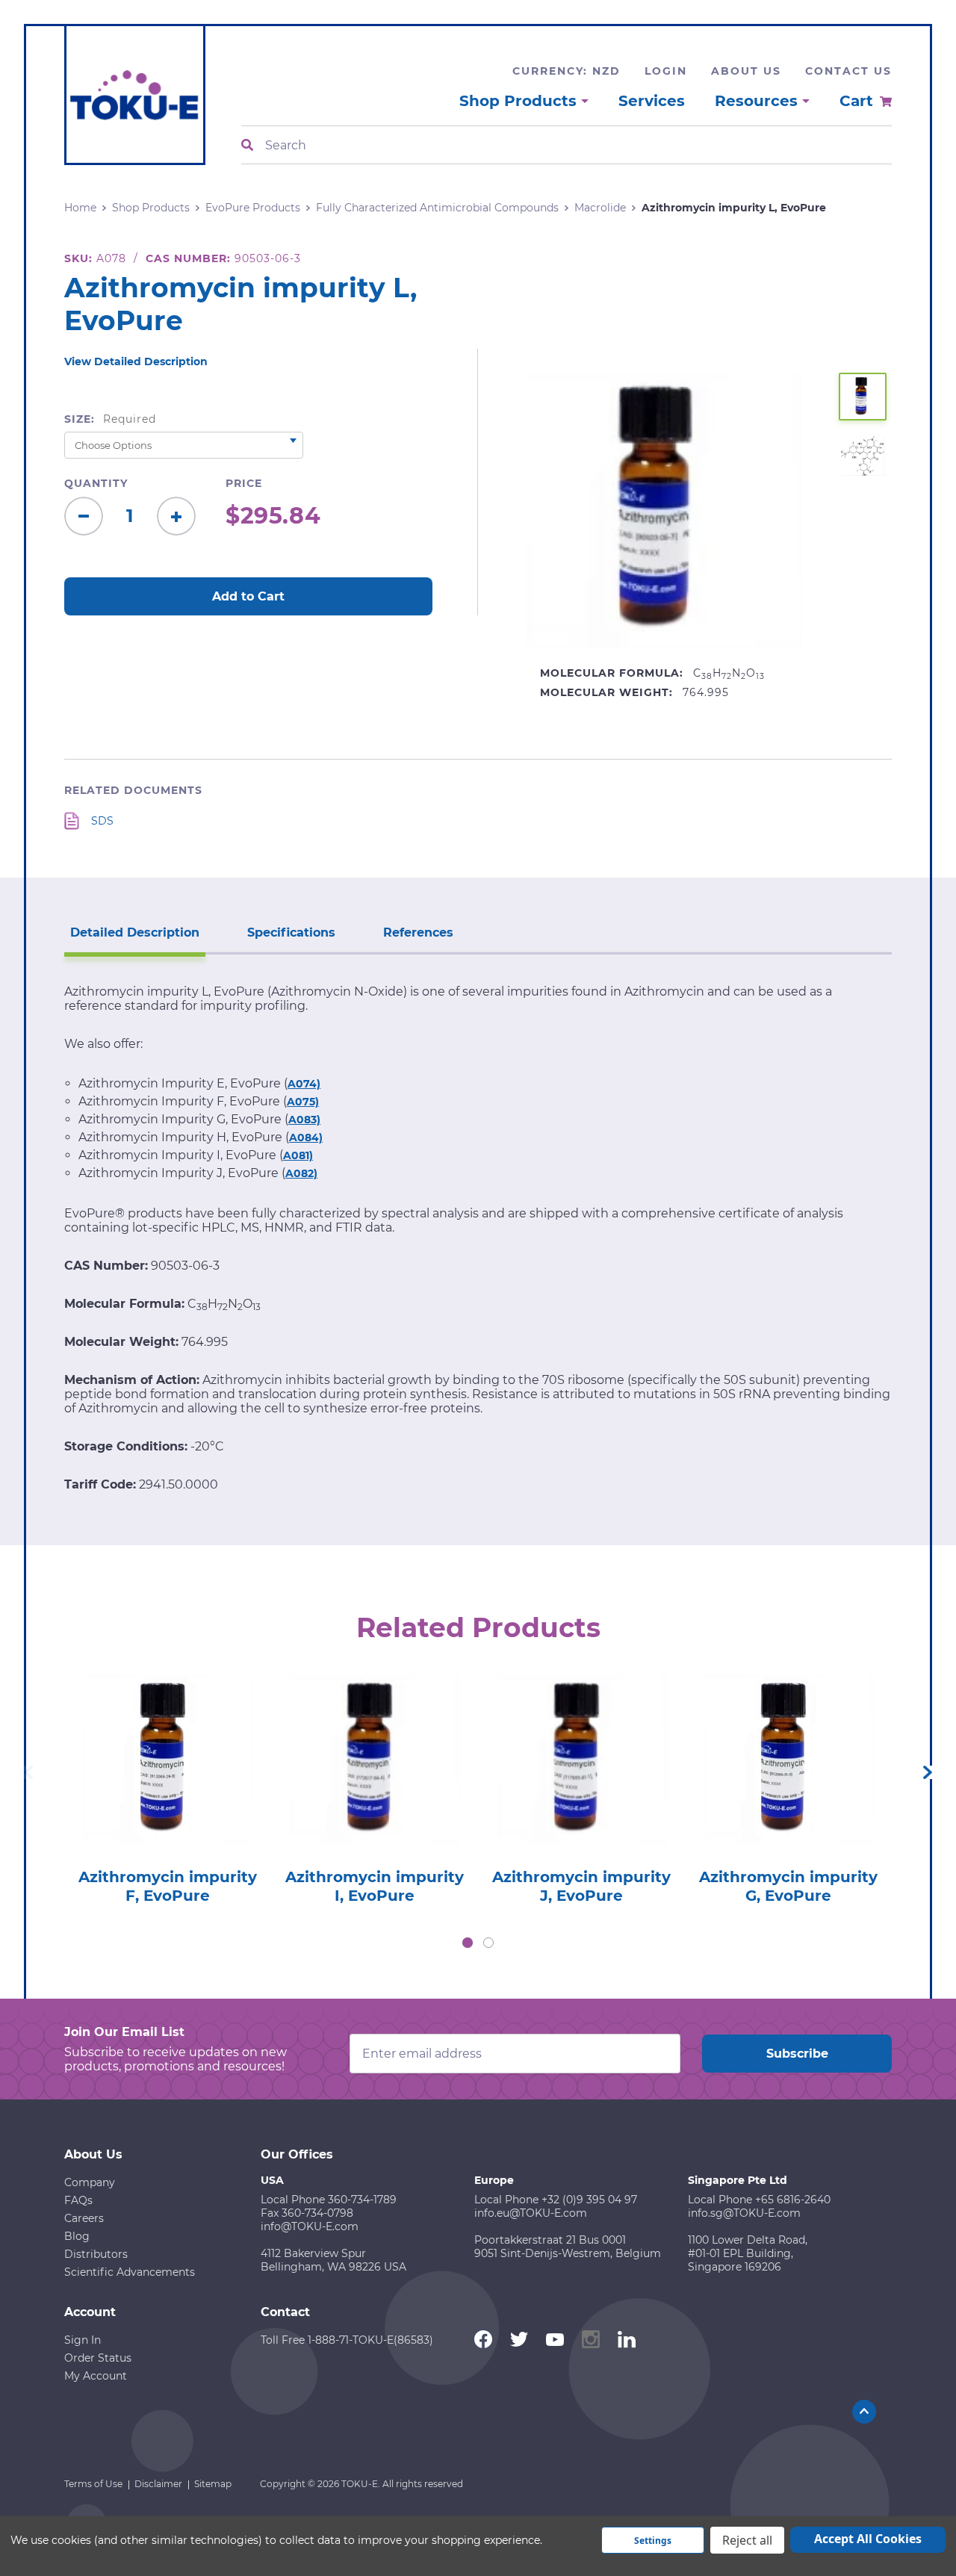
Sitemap (213, 2484)
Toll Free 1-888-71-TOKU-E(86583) (347, 2340)
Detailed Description (135, 932)
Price (244, 483)
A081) (298, 1155)
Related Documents (133, 790)
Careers (84, 2218)
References (418, 932)
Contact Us (848, 71)
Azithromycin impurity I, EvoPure (375, 1887)
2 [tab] (488, 1943)
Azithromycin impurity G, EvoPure (788, 1887)
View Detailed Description (136, 361)
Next (928, 1772)
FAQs (78, 2200)
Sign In (83, 2340)
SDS (102, 821)
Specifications (291, 932)
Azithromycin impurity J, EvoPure (581, 1887)
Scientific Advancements (130, 2272)
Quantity (96, 483)
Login (666, 71)
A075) (303, 1102)
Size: (110, 419)
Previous (28, 1772)
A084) (306, 1138)
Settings (653, 2541)
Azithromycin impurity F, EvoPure (168, 1887)
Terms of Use (93, 2484)
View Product (167, 1738)
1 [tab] (468, 1943)
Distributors (96, 2254)
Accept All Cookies (868, 2539)
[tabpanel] (168, 1785)
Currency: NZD (567, 71)
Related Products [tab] (478, 1627)
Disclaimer (158, 2484)
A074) (304, 1084)
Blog (77, 2236)
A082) (301, 1173)
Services (652, 101)
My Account (96, 2376)
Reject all (747, 2540)
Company (90, 2182)
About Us (746, 71)
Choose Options (168, 1781)
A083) (304, 1120)
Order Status (98, 2358)
